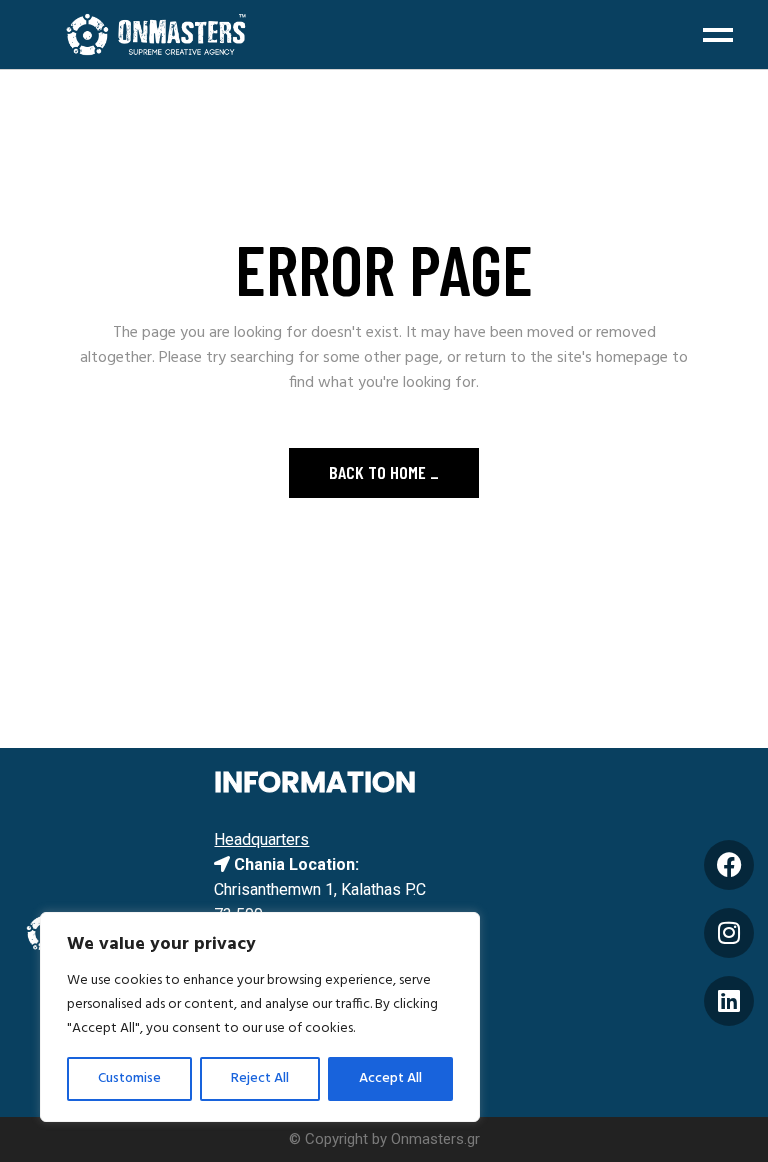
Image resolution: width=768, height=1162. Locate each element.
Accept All (390, 1078)
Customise (129, 1078)
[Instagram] (729, 933)
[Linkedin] (729, 1001)
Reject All (260, 1078)
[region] (260, 1017)
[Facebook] (729, 865)
